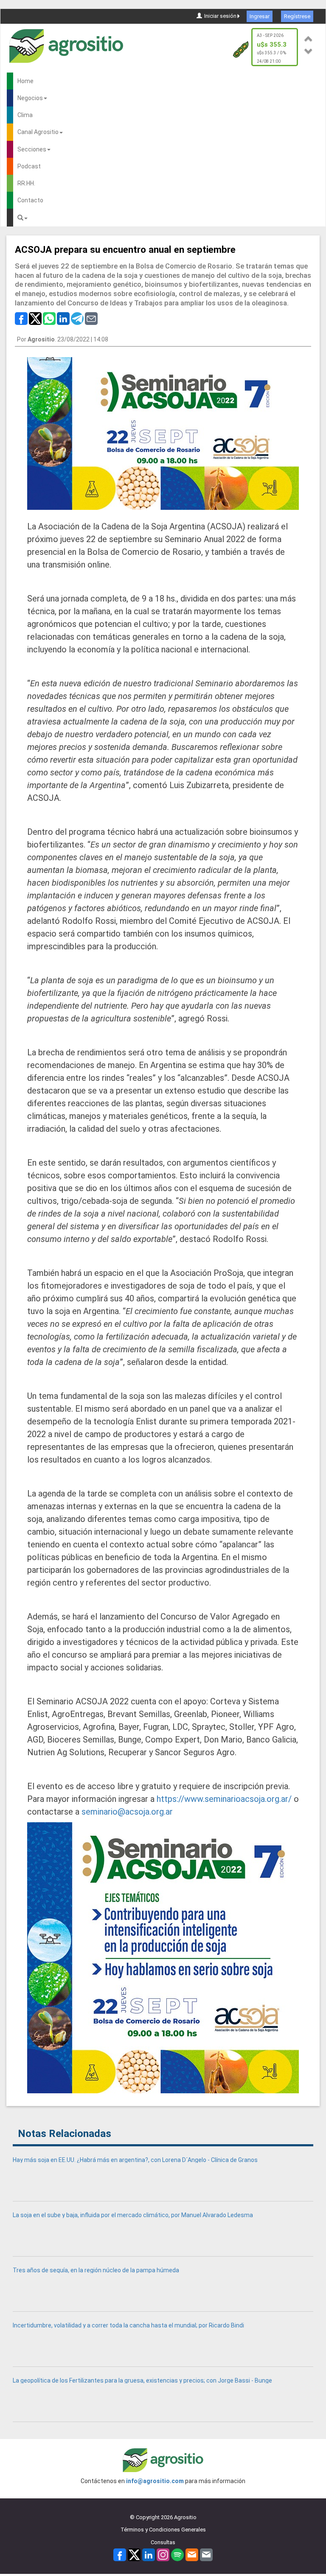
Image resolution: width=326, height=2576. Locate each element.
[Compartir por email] (91, 318)
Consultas (163, 2542)
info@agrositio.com (155, 2481)
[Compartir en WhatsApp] (49, 318)
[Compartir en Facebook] (21, 318)
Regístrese (297, 16)
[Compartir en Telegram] (77, 318)
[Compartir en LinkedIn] (63, 318)
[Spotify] (177, 2555)
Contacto (30, 200)
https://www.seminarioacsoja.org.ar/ (224, 1799)
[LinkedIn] (149, 2555)
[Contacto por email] (206, 2555)
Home (25, 81)
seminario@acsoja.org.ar (127, 1812)
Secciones (32, 149)
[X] (134, 2555)
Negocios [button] (30, 98)
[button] (309, 38)
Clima (25, 115)
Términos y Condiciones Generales (163, 2530)
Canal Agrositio (38, 132)
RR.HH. (26, 183)
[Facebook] (120, 2555)
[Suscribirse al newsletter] (192, 2555)
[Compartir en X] (35, 318)
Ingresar (260, 16)
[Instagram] (163, 2555)
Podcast (29, 166)
